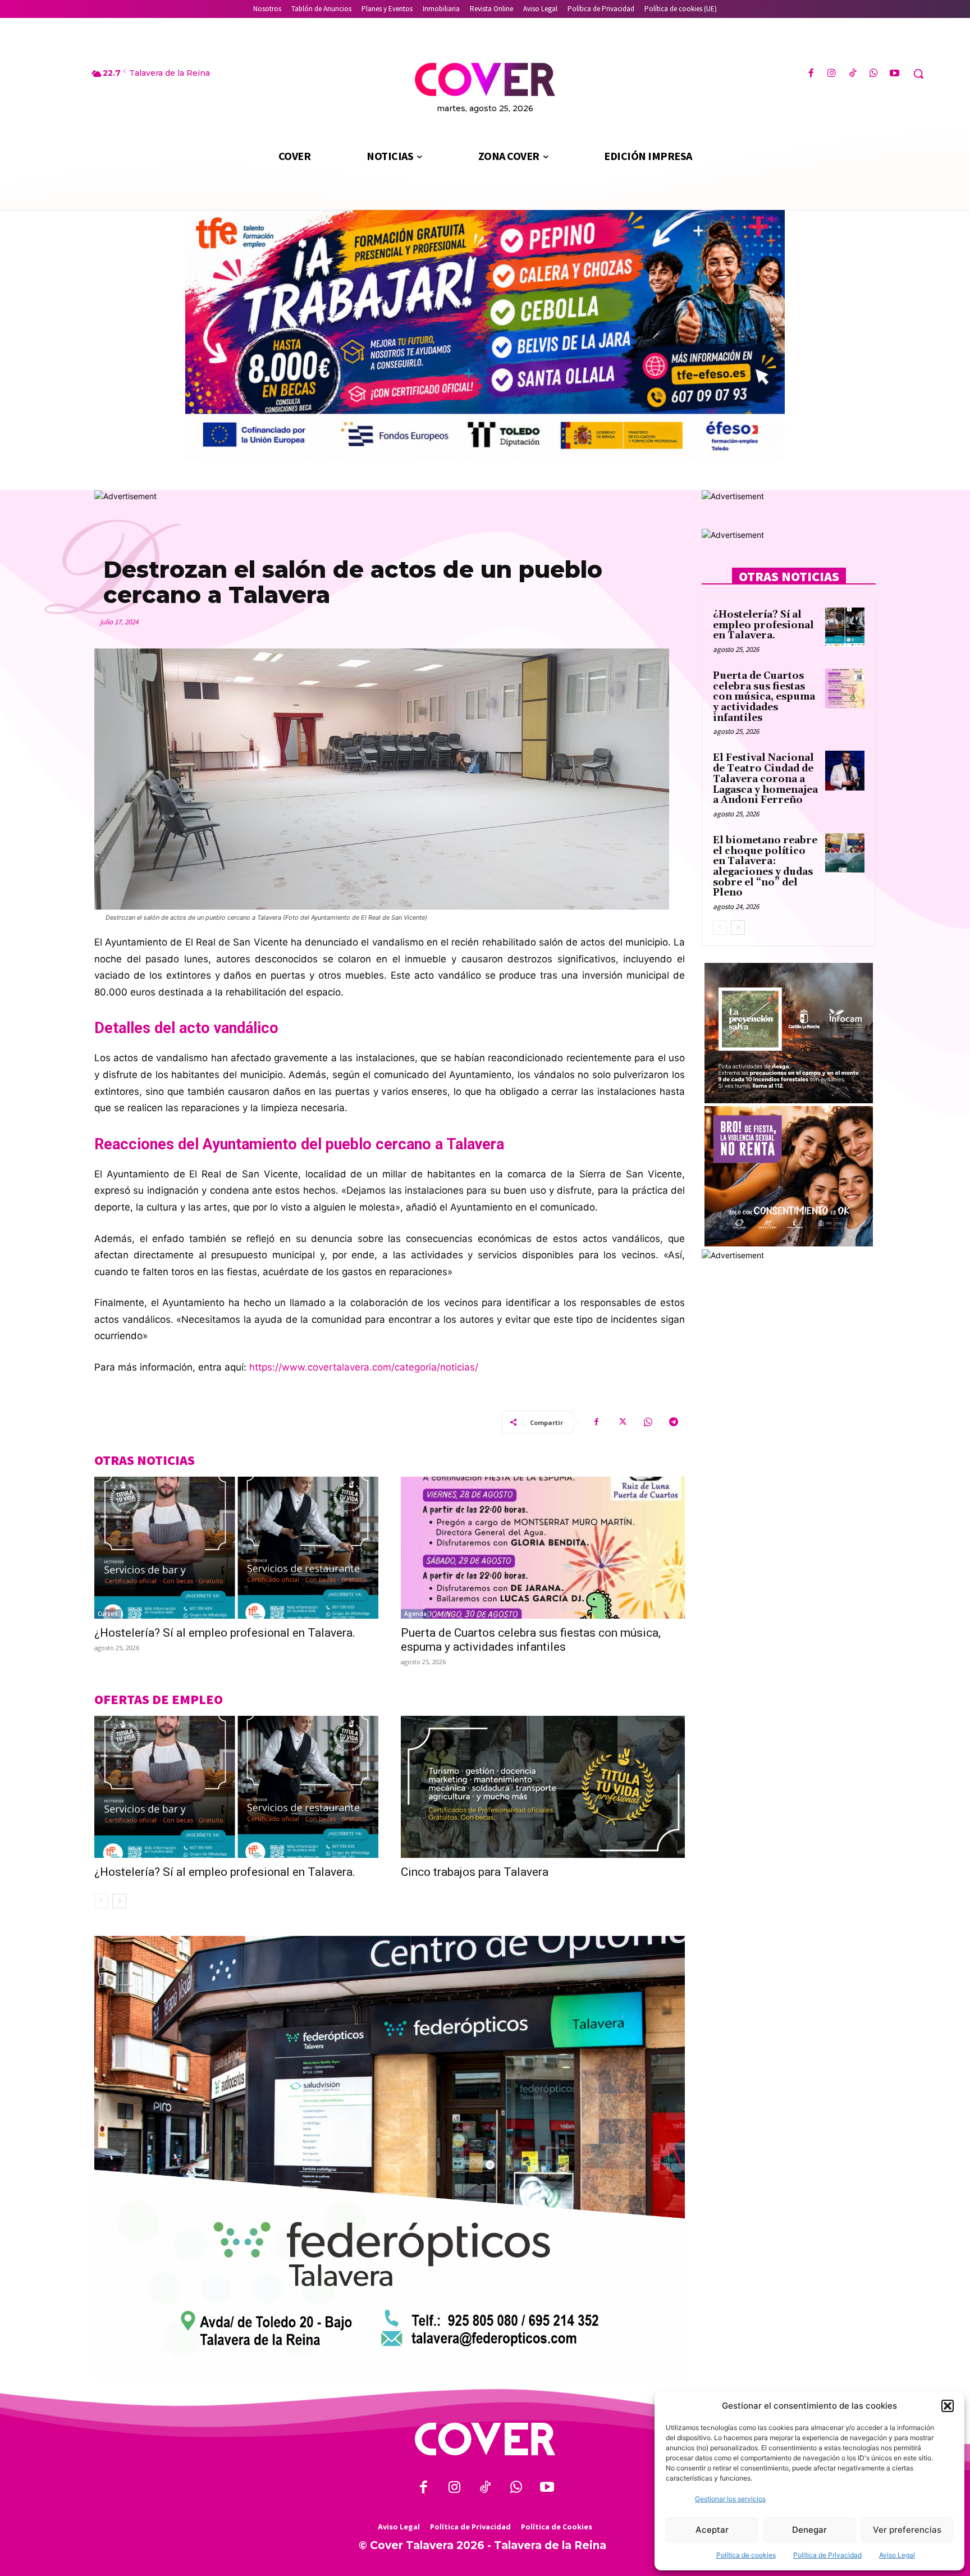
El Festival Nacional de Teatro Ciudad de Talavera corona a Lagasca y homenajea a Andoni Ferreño (765, 779)
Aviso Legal (897, 2555)
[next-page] (119, 1901)
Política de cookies (746, 2555)
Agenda (415, 1614)
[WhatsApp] (874, 74)
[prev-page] (101, 1901)
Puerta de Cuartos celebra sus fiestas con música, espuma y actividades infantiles (531, 1640)
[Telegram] (674, 1422)
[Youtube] (894, 74)
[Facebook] (811, 74)
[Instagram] (832, 74)
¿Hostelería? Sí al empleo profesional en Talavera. (225, 1633)
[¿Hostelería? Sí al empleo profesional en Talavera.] (236, 1548)
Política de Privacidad (827, 2555)
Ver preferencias (907, 2530)
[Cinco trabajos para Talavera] (543, 1787)
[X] (622, 1422)
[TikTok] (852, 74)
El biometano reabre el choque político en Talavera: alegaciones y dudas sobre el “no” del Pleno (765, 867)
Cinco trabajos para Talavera (475, 1872)
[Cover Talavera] (485, 2439)
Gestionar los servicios (730, 2499)
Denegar (809, 2530)
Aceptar (712, 2530)
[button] (948, 2406)
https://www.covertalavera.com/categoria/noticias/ (364, 1367)
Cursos (108, 1614)
